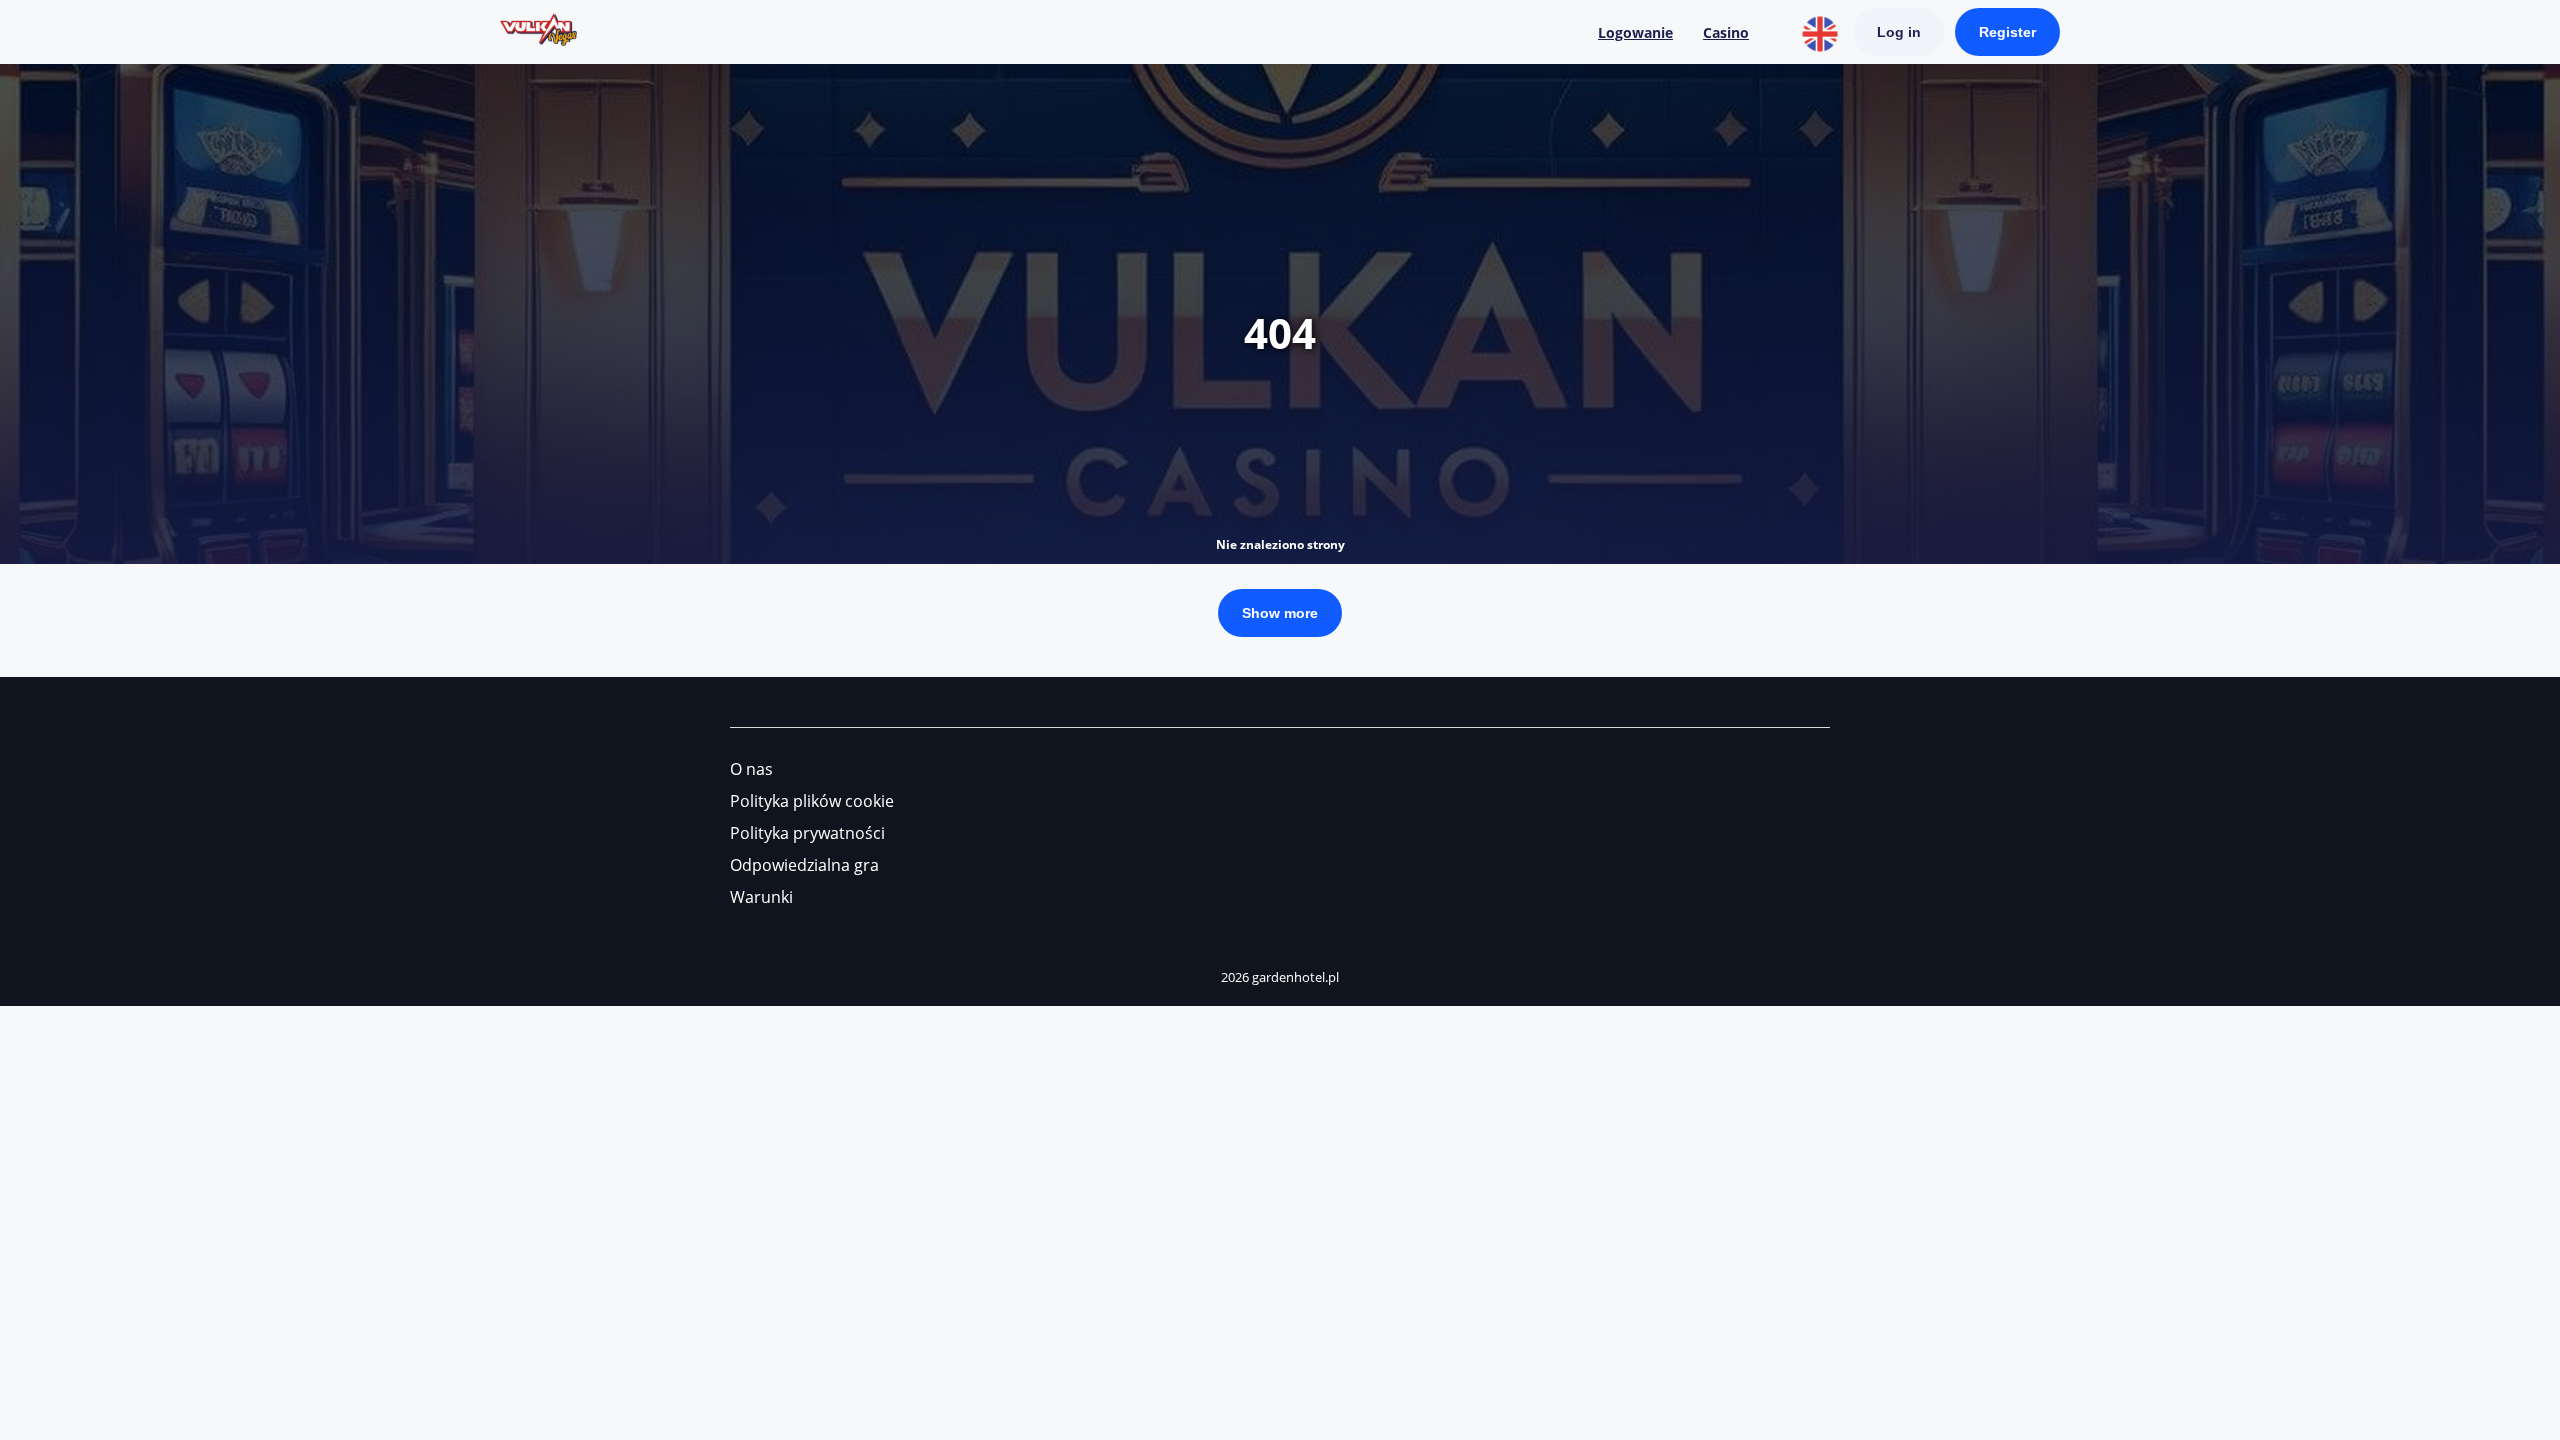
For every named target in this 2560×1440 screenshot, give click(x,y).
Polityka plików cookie (812, 801)
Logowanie (1635, 32)
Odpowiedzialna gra (804, 865)
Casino (1726, 32)
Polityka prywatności (807, 833)
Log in (1899, 32)
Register (2007, 32)
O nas (751, 769)
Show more (1280, 613)
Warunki (761, 897)
